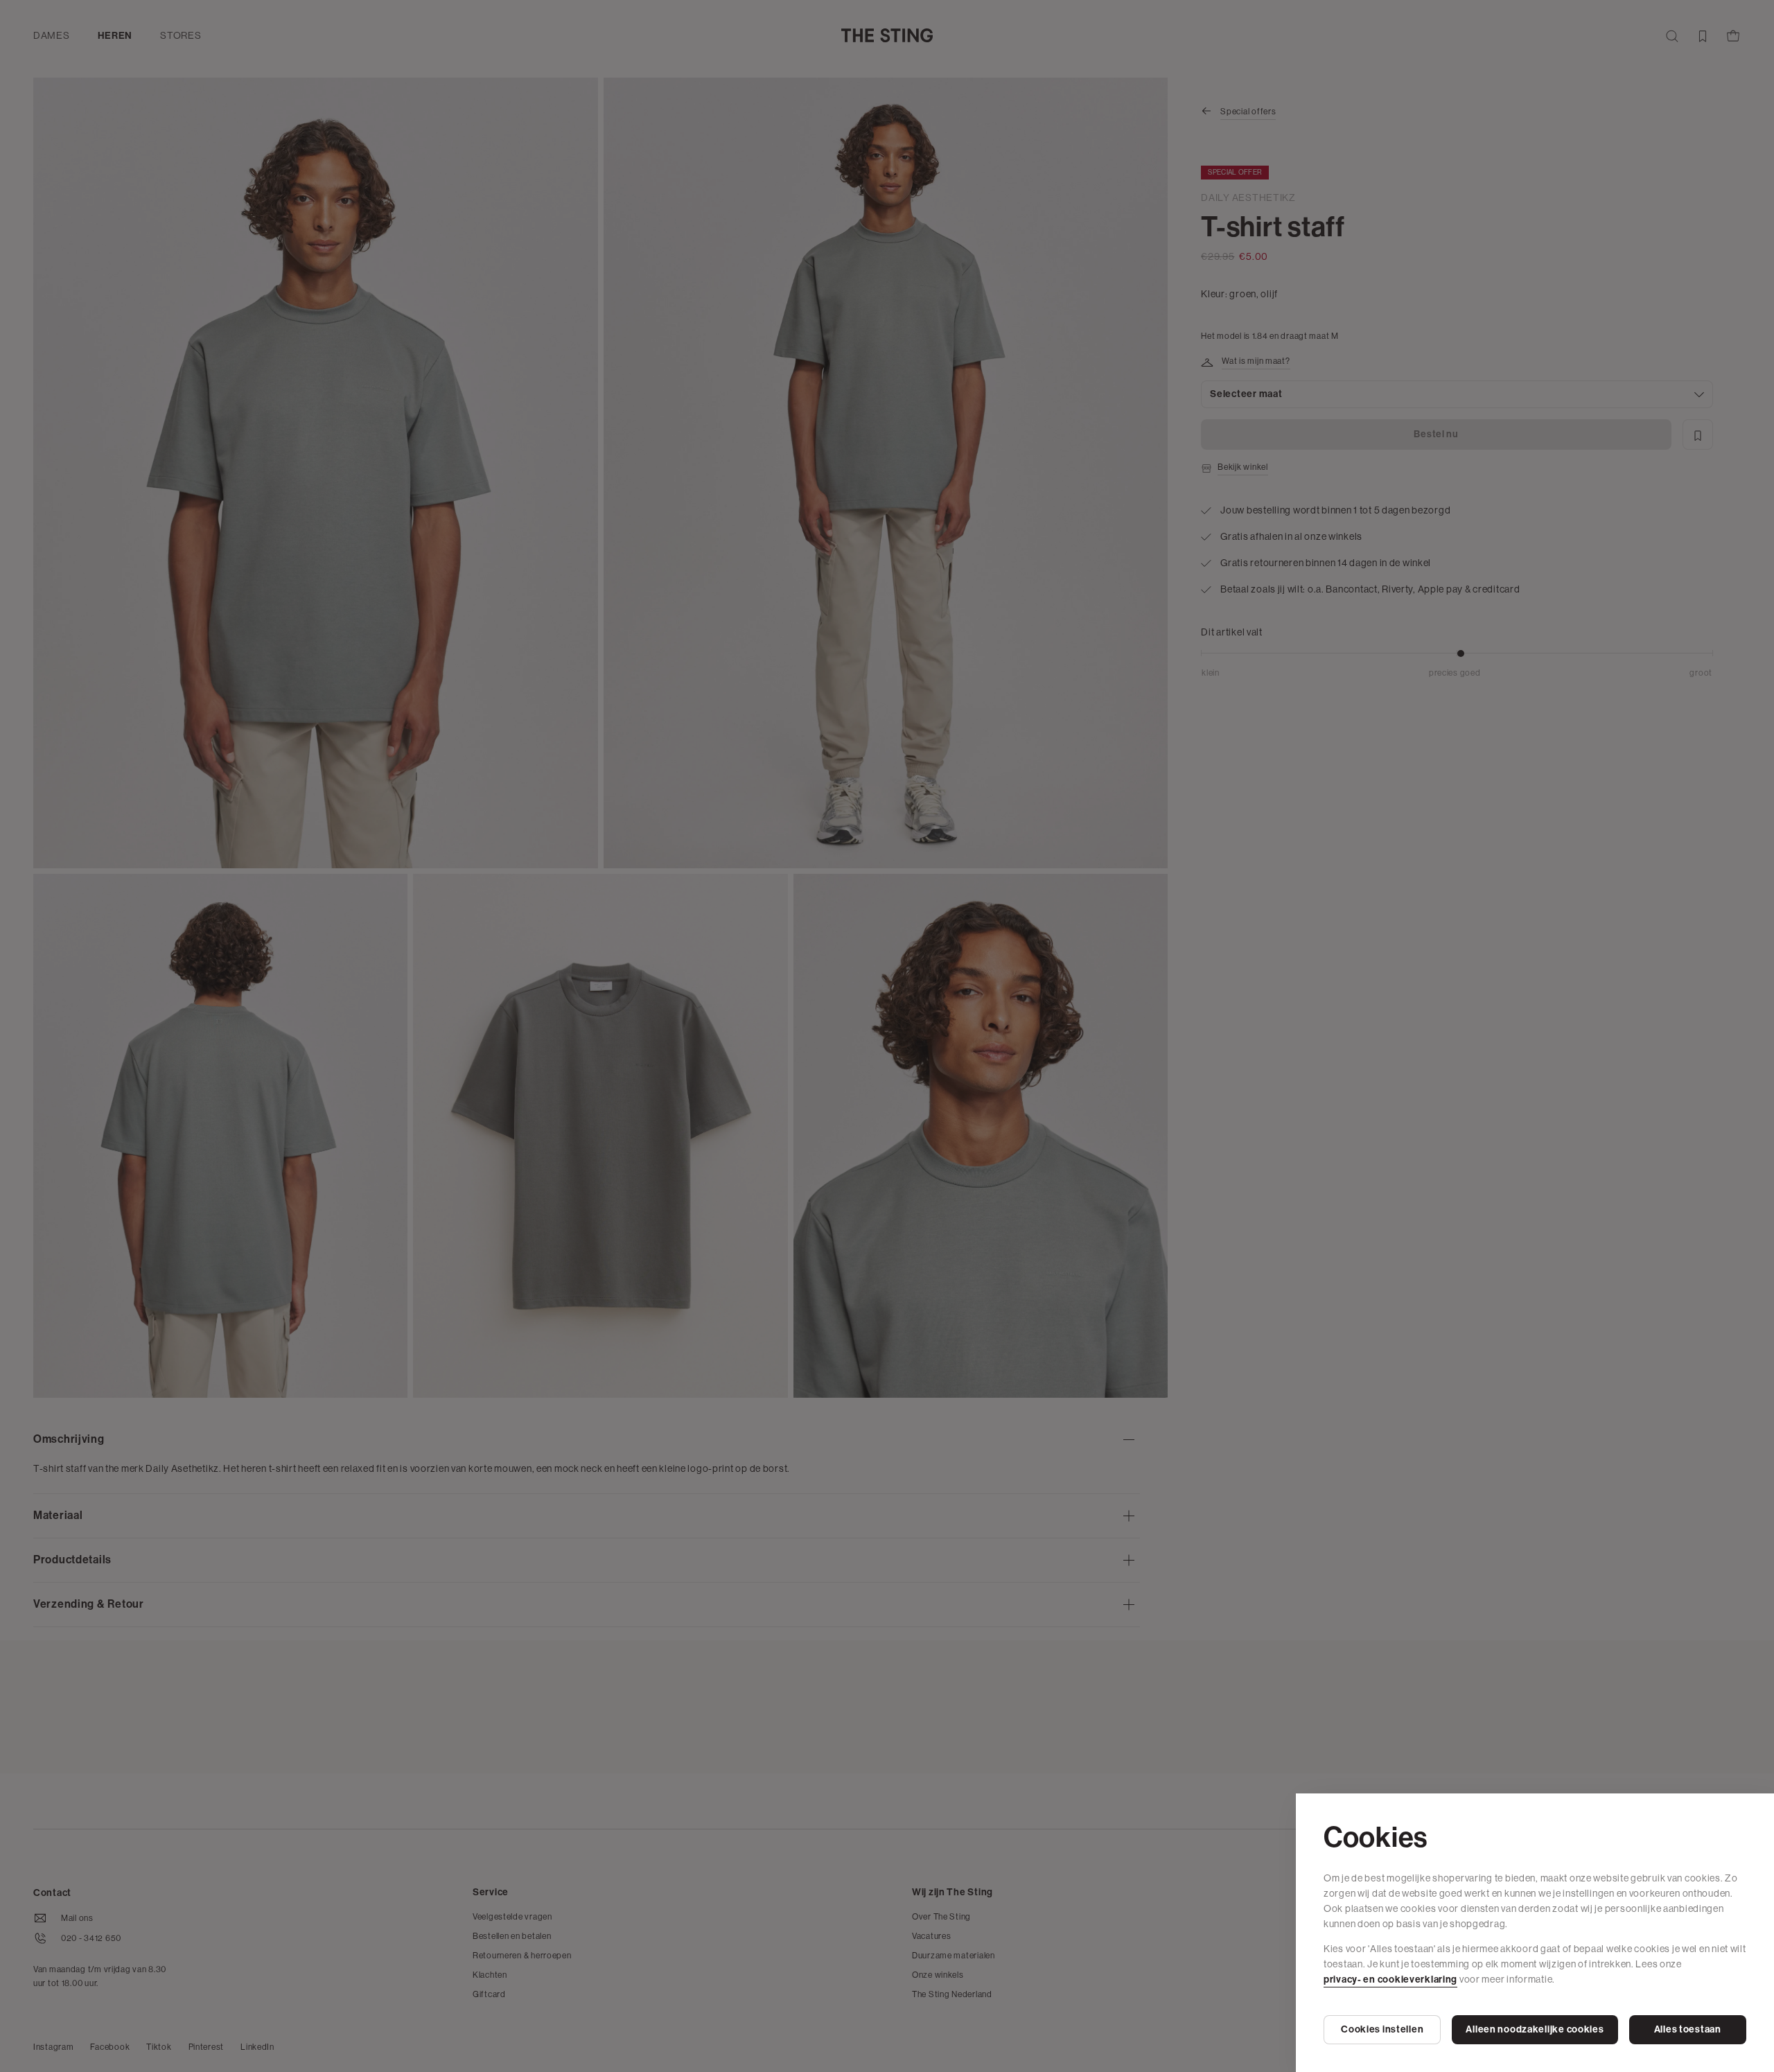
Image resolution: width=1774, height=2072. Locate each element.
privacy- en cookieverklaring (1390, 1979)
